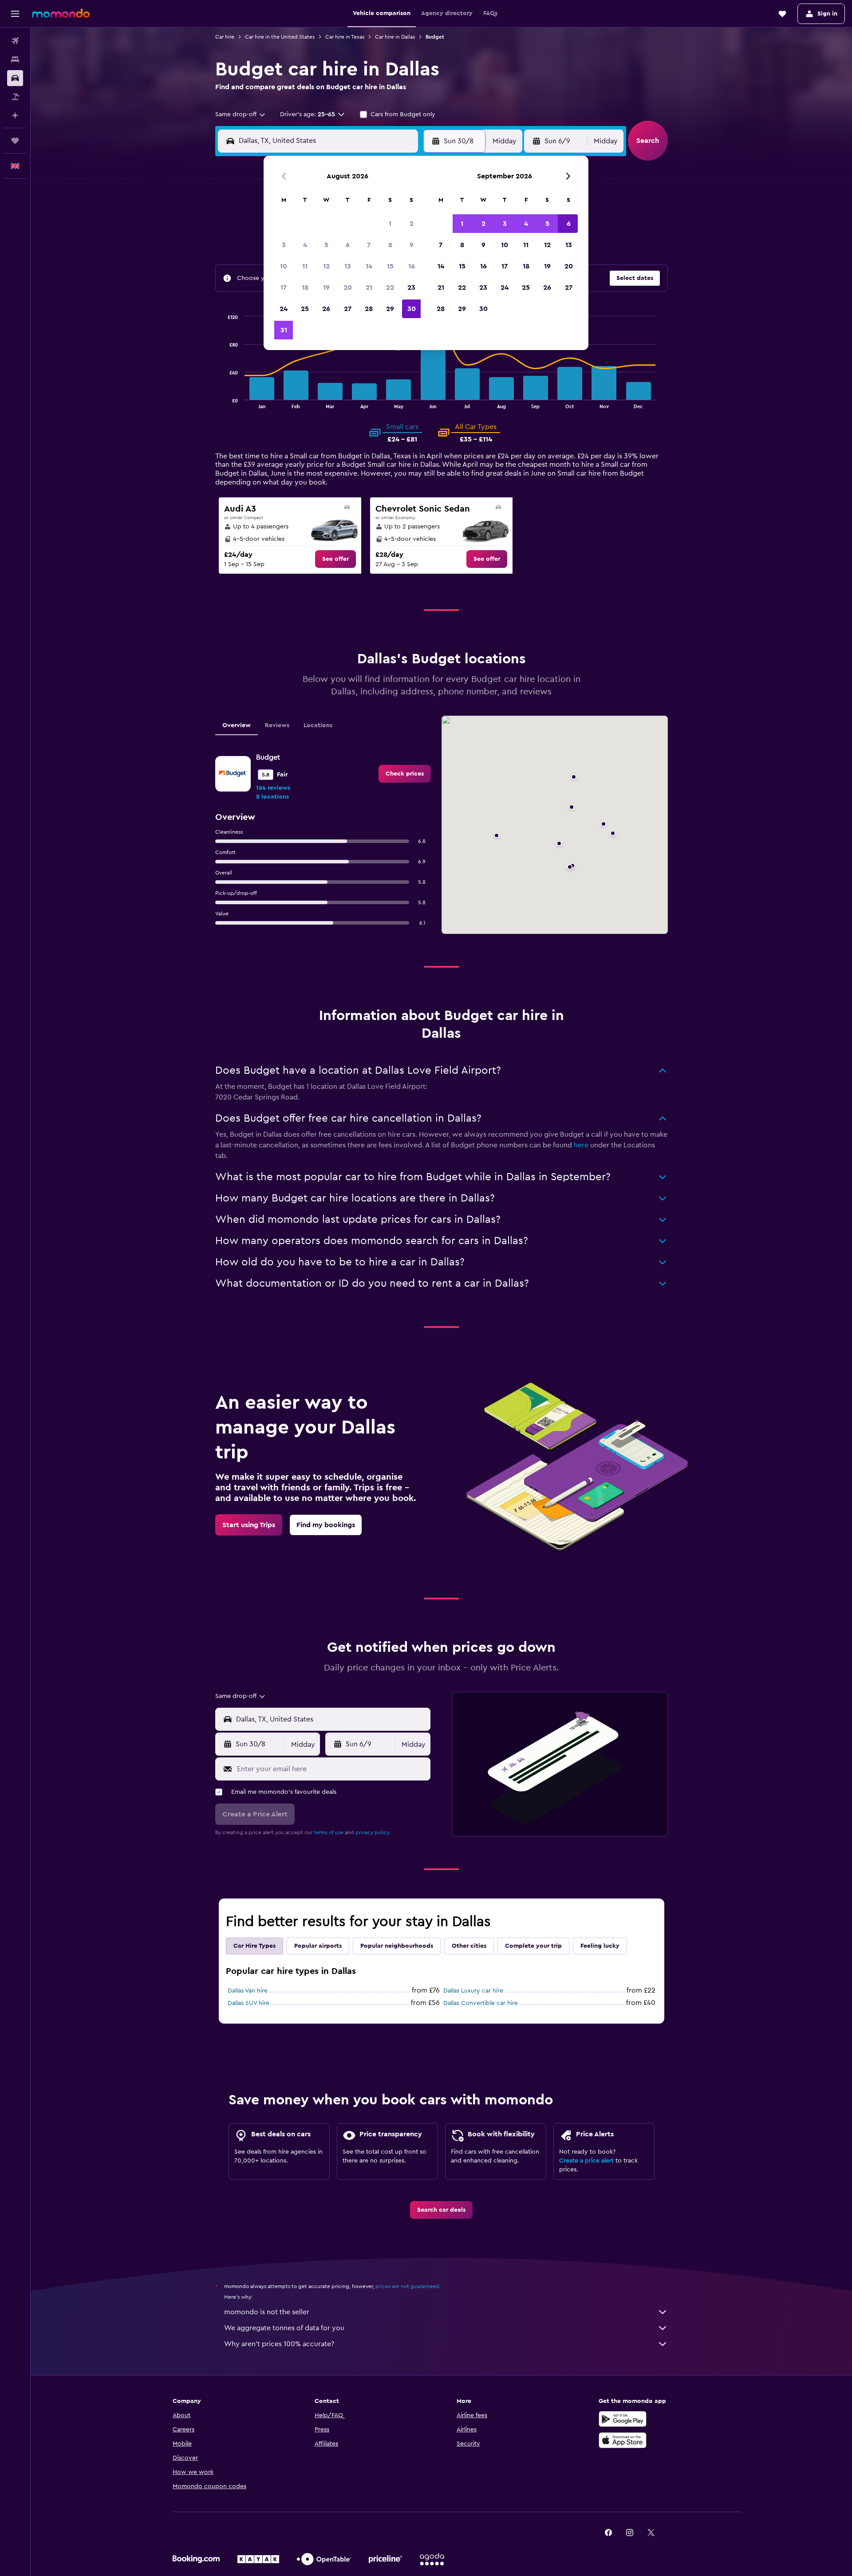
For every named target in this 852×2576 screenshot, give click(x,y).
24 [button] (284, 309)
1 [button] (390, 224)
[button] (15, 14)
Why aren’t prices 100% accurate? (279, 2344)
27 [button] (348, 309)
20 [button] (348, 288)
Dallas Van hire (248, 1991)
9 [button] (412, 245)
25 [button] (305, 309)
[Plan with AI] (15, 115)
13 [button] (348, 266)
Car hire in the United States (280, 37)
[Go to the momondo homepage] (61, 13)
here (581, 1145)
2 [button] (412, 224)
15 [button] (390, 266)
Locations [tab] (318, 725)
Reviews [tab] (277, 725)
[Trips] (15, 141)
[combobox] (241, 114)
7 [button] (369, 245)
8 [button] (390, 245)
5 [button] (326, 245)
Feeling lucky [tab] (600, 1946)
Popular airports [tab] (318, 1946)
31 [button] (284, 330)
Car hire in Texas (345, 37)
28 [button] (369, 309)
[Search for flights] (15, 41)
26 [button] (326, 309)
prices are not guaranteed (407, 2286)
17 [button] (284, 288)
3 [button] (284, 245)
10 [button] (284, 266)
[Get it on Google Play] (623, 2419)
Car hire (225, 37)
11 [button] (305, 266)
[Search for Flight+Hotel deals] (15, 97)
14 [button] (369, 266)
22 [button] (390, 288)
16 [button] (412, 266)
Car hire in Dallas (395, 37)
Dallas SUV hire (248, 2003)
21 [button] (369, 288)
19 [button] (326, 288)
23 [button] (411, 288)
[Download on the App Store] (623, 2440)
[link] (335, 559)
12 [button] (326, 266)
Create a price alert (586, 2161)
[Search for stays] (15, 59)
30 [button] (412, 309)
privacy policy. (373, 1832)
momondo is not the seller (267, 2312)
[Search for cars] (15, 78)
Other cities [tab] (469, 1946)
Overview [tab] (237, 725)
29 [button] (390, 309)
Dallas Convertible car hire (481, 2003)
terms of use (329, 1832)
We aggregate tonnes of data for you (284, 2328)
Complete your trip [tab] (533, 1946)
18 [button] (305, 288)
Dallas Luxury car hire (473, 1991)
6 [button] (348, 245)
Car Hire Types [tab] (254, 1946)
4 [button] (305, 245)
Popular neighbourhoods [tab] (397, 1946)
